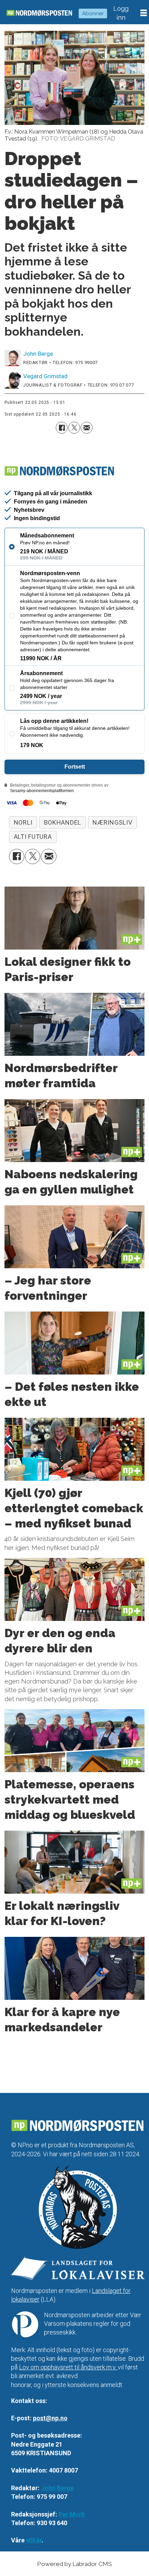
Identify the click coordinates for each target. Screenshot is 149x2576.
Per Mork (72, 2514)
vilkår (34, 2540)
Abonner (93, 13)
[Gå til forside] (39, 13)
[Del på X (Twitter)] (74, 428)
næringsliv (112, 822)
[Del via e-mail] (87, 428)
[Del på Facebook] (62, 428)
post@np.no (50, 2418)
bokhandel (63, 822)
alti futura (33, 837)
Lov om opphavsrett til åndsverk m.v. (68, 2367)
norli (23, 822)
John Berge (57, 2488)
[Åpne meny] (144, 13)
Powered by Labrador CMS (74, 2564)
